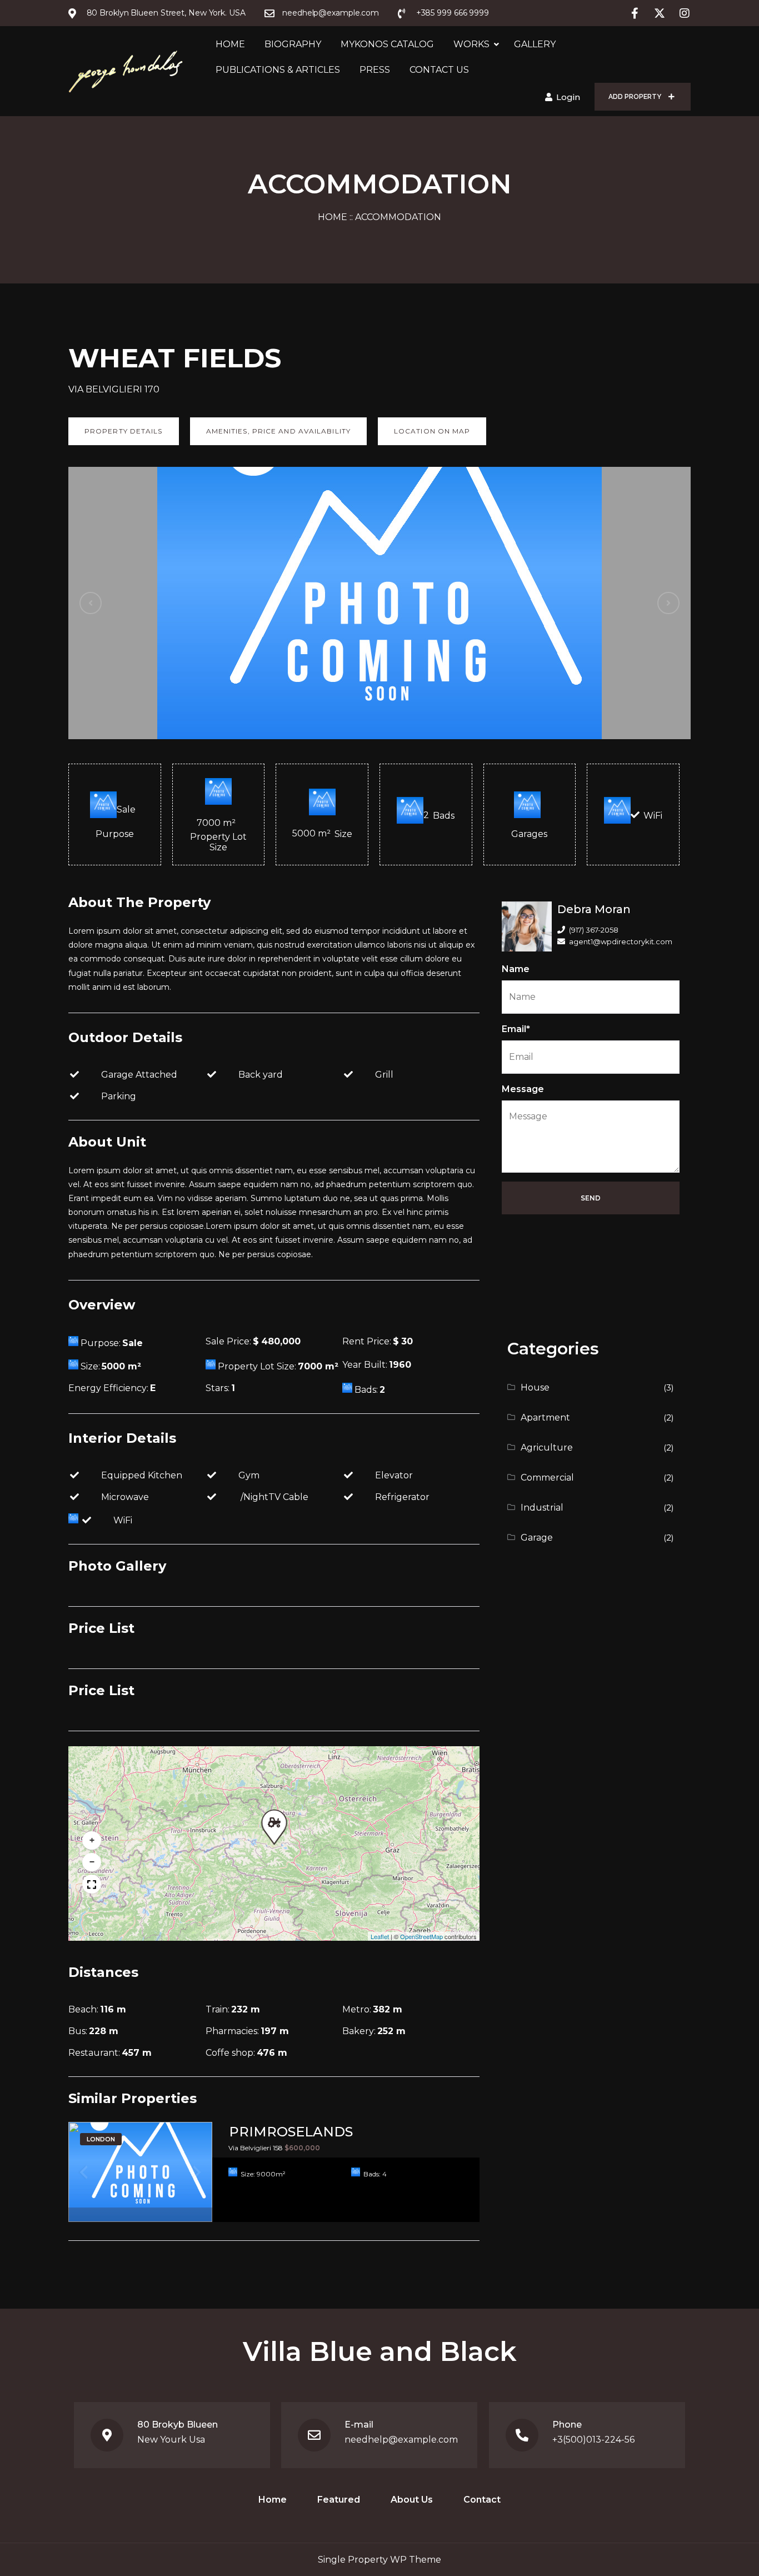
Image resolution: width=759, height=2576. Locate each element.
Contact (482, 2500)
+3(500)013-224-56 (593, 2440)
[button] (272, 1820)
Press (375, 70)
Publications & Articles (278, 70)
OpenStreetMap (421, 1936)
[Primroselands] (140, 2172)
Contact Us (439, 70)
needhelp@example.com (401, 2440)
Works (471, 44)
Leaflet (380, 1936)
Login (567, 97)
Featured (339, 2500)
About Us (412, 2500)
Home (230, 44)
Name (516, 969)
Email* (516, 1029)
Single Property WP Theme (379, 2560)
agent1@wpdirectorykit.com (621, 941)
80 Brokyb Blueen (178, 2425)
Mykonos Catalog (387, 44)
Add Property (636, 97)
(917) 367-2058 (594, 930)
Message (523, 1089)
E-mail (359, 2425)
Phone (567, 2425)
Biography (293, 44)
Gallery (535, 44)
